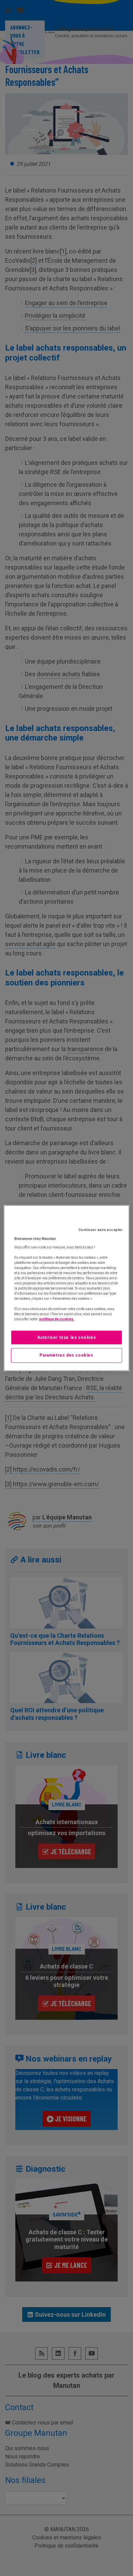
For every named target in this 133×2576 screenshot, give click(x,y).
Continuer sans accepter (101, 1230)
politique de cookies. (57, 1319)
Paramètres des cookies (66, 1356)
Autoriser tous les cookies (67, 1337)
